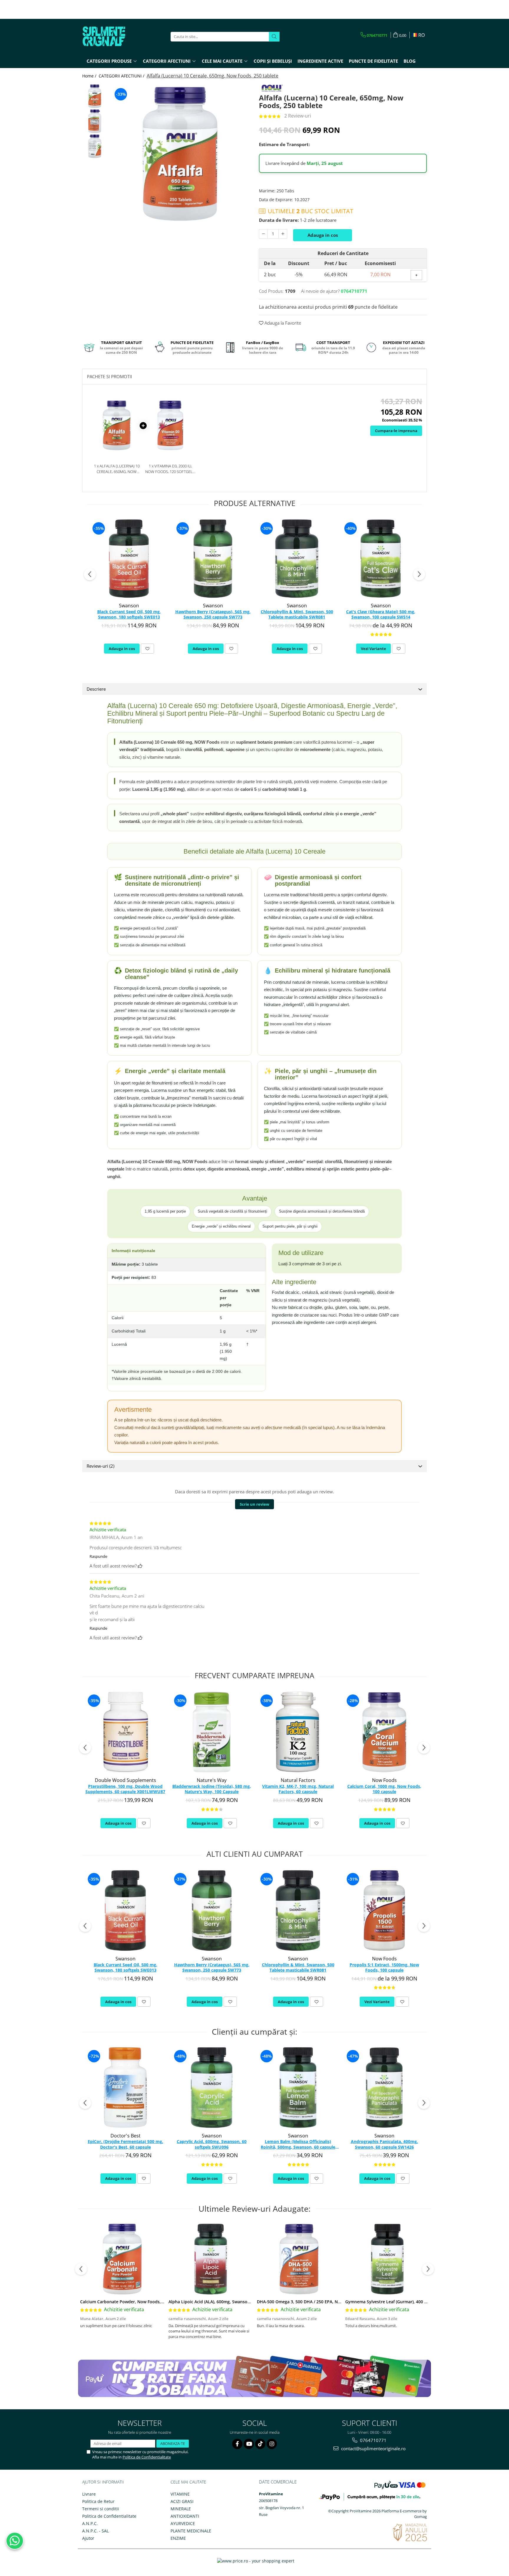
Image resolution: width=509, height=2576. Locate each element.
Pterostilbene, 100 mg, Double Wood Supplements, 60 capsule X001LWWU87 (125, 1789)
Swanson (129, 606)
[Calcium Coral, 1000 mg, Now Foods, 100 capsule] (384, 1732)
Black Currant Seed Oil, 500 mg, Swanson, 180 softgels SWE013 (129, 614)
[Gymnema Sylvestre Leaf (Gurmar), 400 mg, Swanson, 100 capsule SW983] (387, 2259)
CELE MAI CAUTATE (188, 2482)
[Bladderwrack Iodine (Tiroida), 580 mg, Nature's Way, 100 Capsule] (212, 1732)
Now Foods (384, 1780)
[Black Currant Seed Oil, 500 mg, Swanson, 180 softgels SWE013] (129, 559)
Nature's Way (212, 1780)
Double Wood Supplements (125, 1780)
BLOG (410, 61)
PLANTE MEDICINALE (191, 2531)
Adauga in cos (323, 235)
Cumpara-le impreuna (396, 431)
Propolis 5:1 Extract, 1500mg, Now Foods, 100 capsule (384, 1967)
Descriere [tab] (96, 689)
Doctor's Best (125, 2136)
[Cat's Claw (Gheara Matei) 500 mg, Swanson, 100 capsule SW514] (381, 559)
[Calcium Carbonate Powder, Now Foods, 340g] (122, 2259)
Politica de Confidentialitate (147, 2457)
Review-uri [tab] (100, 1466)
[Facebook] (237, 2444)
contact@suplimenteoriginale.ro (373, 2448)
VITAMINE (180, 2494)
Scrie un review (254, 1504)
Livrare (89, 2494)
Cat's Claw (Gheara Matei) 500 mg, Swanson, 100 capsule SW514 (381, 614)
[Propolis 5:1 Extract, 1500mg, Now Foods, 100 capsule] (384, 1910)
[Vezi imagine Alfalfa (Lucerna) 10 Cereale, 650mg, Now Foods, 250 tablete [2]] (95, 146)
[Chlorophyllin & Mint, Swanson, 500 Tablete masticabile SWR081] (297, 559)
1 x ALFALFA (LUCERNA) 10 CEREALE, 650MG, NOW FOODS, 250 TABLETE (117, 469)
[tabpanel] (180, 154)
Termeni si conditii (101, 2509)
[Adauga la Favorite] (147, 649)
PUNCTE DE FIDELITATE (373, 61)
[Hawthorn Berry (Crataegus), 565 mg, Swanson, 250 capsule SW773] (213, 559)
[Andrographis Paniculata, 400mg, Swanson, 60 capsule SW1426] (384, 2088)
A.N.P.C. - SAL (95, 2531)
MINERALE (181, 2509)
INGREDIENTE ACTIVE (320, 61)
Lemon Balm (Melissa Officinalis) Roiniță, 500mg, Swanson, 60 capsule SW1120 (298, 2145)
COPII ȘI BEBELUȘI (273, 61)
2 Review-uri (298, 116)
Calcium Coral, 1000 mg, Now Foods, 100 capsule (384, 1789)
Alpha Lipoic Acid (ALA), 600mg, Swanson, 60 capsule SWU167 (230, 2302)
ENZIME (178, 2538)
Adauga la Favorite (282, 323)
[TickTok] (260, 2444)
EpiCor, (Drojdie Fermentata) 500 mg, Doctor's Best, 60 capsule (125, 2144)
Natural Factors (298, 1780)
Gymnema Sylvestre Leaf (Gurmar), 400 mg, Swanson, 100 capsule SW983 (418, 2302)
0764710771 (373, 2440)
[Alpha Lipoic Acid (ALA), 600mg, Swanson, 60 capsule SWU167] (211, 2259)
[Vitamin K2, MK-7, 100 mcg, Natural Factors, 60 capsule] (298, 1732)
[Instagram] (272, 2444)
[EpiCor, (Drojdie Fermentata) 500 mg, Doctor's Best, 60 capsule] (125, 2088)
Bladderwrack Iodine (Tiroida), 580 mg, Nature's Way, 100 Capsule (212, 1789)
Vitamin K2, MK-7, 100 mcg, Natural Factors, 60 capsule (298, 1789)
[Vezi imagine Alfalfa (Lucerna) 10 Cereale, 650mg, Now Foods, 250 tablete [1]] (95, 121)
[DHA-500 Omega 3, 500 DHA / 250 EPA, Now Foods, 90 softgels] (299, 2259)
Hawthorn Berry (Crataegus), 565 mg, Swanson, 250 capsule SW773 (213, 614)
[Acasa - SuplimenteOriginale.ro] (112, 37)
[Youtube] (249, 2444)
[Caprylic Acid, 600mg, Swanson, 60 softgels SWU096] (212, 2088)
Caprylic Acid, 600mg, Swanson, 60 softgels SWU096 (212, 2144)
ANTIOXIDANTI (185, 2516)
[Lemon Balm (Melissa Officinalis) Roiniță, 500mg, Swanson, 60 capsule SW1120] (298, 2088)
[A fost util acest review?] (140, 1566)
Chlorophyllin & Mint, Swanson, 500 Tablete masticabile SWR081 (297, 614)
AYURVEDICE (183, 2523)
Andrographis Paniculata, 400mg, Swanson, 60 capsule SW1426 (384, 2144)
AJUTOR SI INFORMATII (103, 2482)
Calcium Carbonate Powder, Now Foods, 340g (126, 2302)
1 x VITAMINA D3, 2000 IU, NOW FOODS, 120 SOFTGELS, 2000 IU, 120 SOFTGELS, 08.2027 (170, 469)
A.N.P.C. (90, 2523)
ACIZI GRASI (182, 2501)
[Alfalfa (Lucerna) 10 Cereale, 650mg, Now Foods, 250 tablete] (180, 154)
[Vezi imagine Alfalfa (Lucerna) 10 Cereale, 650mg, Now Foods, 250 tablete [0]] (95, 96)
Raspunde (98, 1556)
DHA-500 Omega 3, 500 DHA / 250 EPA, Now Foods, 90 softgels (319, 2302)
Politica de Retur (98, 2501)
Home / (90, 76)
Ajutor (88, 2538)
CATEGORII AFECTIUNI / (122, 76)
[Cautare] (274, 37)
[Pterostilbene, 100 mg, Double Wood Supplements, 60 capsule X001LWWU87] (125, 1732)
